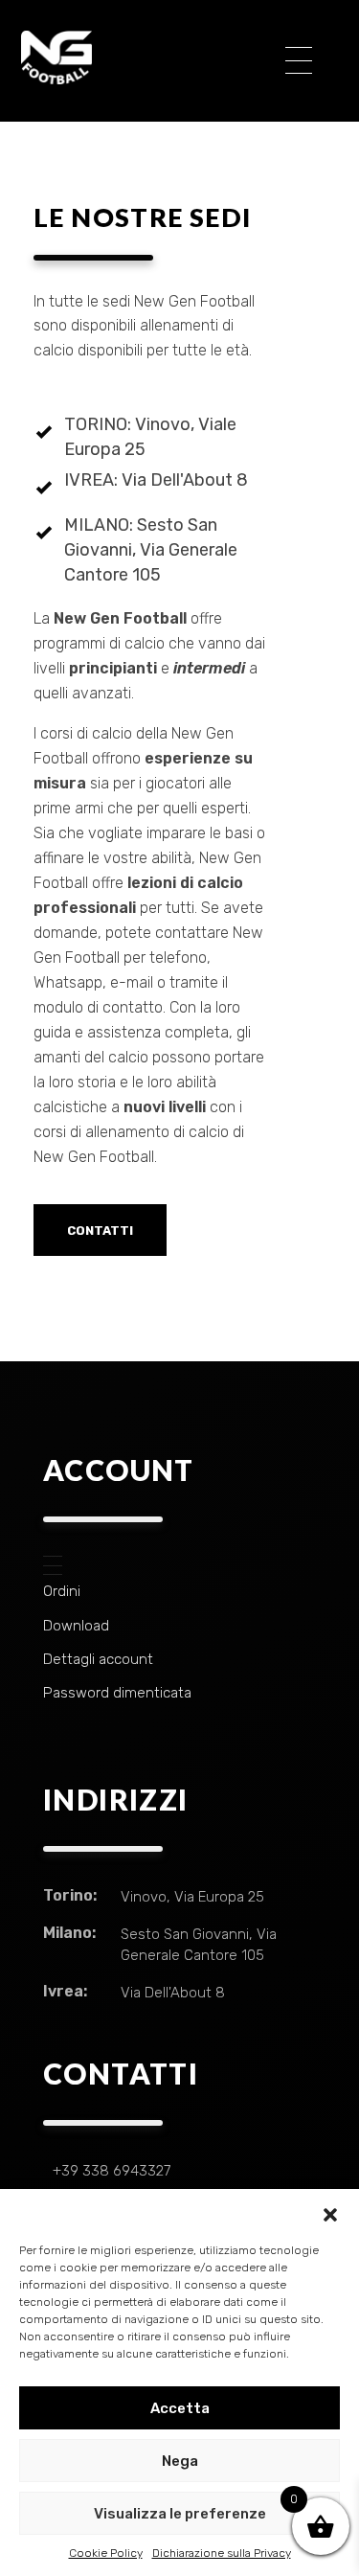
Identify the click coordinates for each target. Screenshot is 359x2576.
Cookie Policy (106, 2553)
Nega (180, 2461)
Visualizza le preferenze (180, 2514)
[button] (330, 2213)
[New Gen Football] (139, 57)
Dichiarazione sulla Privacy (222, 2553)
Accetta (180, 2408)
